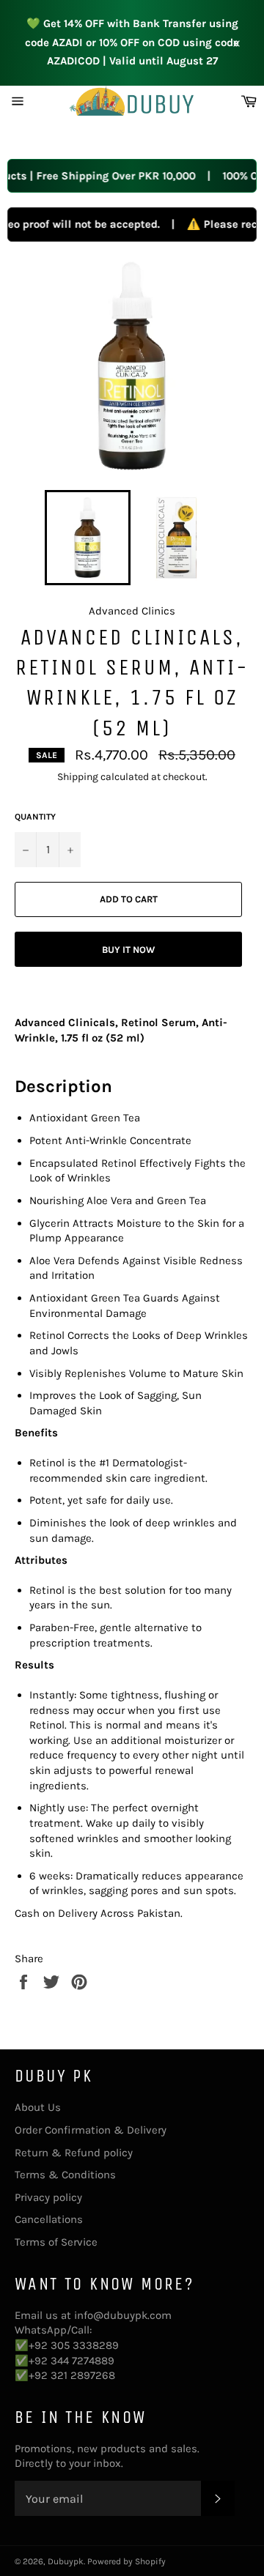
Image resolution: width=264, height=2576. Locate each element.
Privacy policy (48, 2197)
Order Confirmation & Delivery (91, 2130)
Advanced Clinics (132, 611)
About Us (38, 2107)
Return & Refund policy (74, 2153)
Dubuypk (66, 2561)
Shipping (78, 777)
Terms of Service (56, 2242)
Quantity (35, 817)
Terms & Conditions (65, 2175)
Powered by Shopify (126, 2561)
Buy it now (128, 950)
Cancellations (49, 2219)
